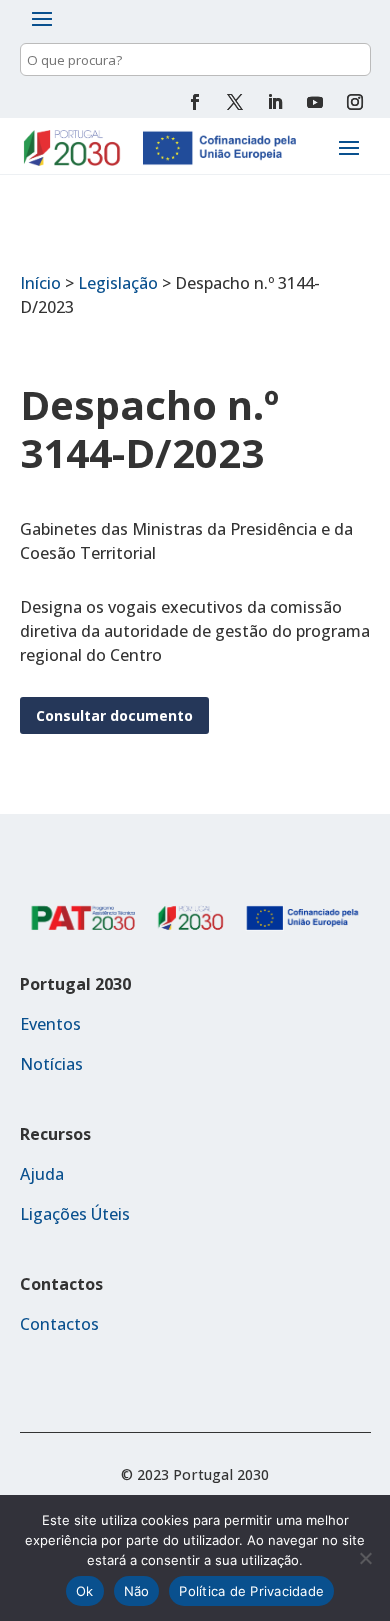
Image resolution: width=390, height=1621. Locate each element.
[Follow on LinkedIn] (275, 102)
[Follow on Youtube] (315, 102)
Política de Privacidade (251, 1591)
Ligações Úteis (75, 1214)
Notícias (51, 1064)
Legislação (118, 283)
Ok (85, 1591)
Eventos (50, 1024)
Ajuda (42, 1174)
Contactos (59, 1324)
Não (137, 1591)
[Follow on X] (235, 102)
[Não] (365, 1558)
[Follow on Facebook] (195, 102)
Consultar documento (114, 715)
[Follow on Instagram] (355, 102)
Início (40, 283)
